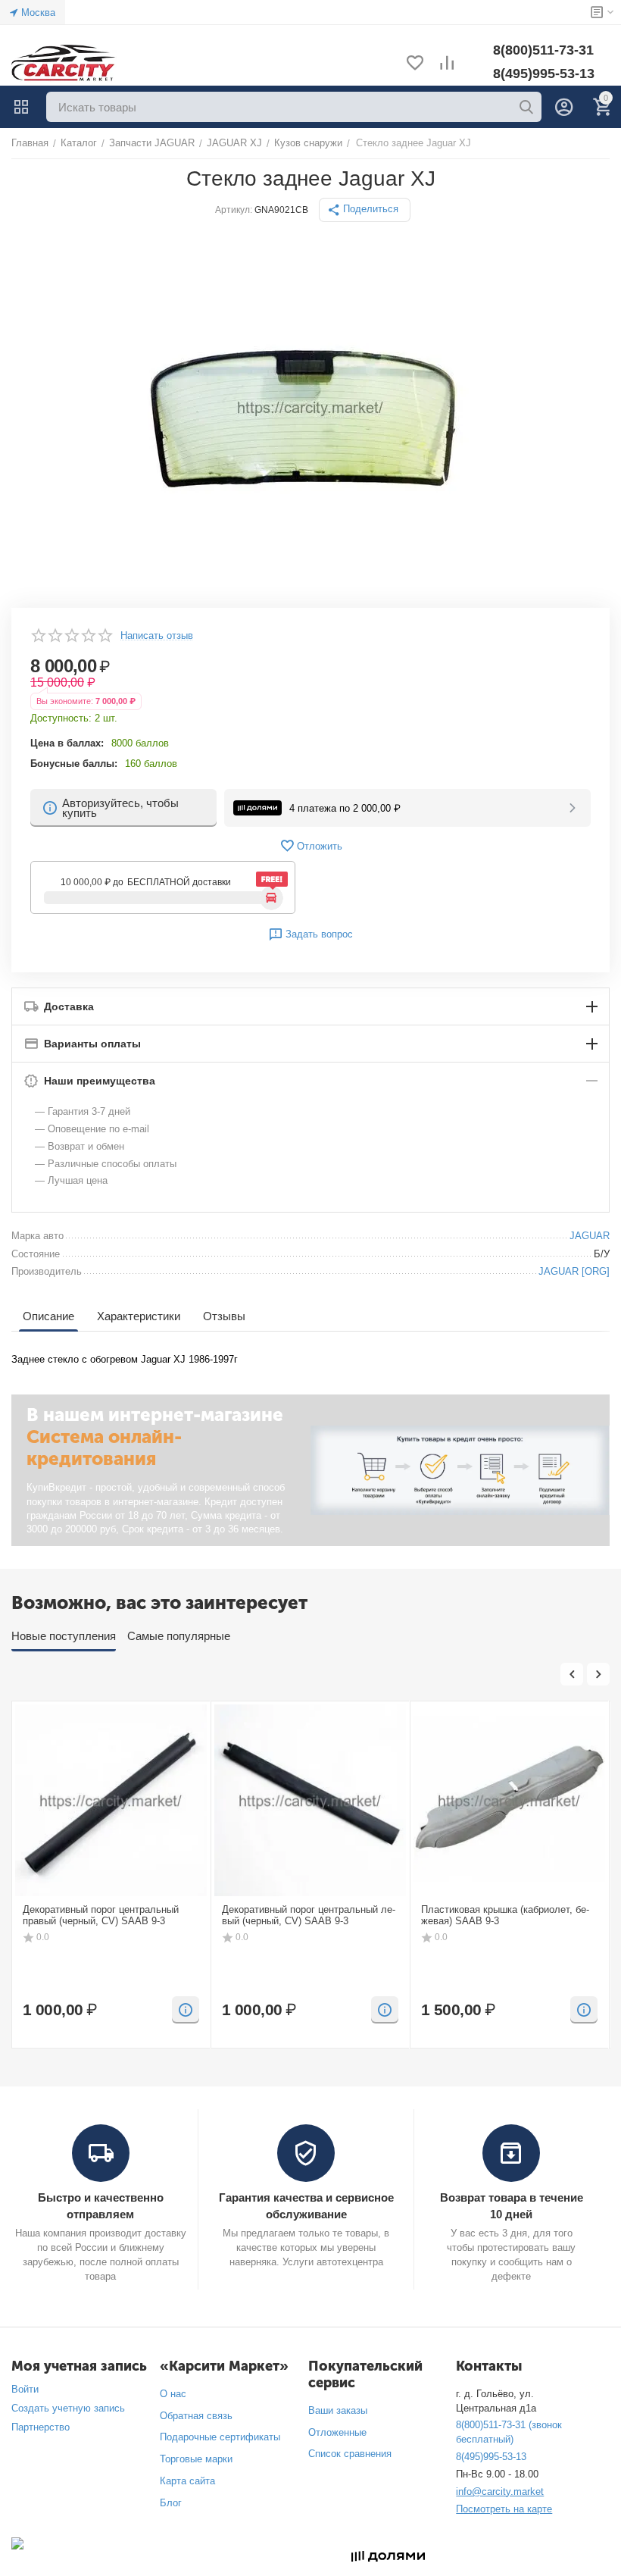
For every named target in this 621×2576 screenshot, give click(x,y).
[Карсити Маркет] (64, 63)
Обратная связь (196, 2416)
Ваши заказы (338, 2410)
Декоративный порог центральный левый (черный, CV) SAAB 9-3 (309, 1916)
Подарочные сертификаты (220, 2437)
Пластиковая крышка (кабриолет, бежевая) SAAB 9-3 (505, 1916)
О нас (173, 2394)
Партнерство (41, 2427)
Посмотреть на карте (504, 2509)
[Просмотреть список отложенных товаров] (415, 64)
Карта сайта (187, 2481)
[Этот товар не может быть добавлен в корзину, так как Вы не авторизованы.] (186, 2010)
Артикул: (234, 210)
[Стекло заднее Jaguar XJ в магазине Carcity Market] (310, 407)
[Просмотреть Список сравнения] (447, 64)
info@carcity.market (500, 2491)
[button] (365, 210)
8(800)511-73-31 (543, 50)
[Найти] (526, 107)
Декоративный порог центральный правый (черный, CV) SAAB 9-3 (101, 1916)
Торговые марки (196, 2459)
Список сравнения (350, 2454)
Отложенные (337, 2432)
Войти (25, 2389)
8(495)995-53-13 (544, 74)
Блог (171, 2503)
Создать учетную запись (68, 2408)
